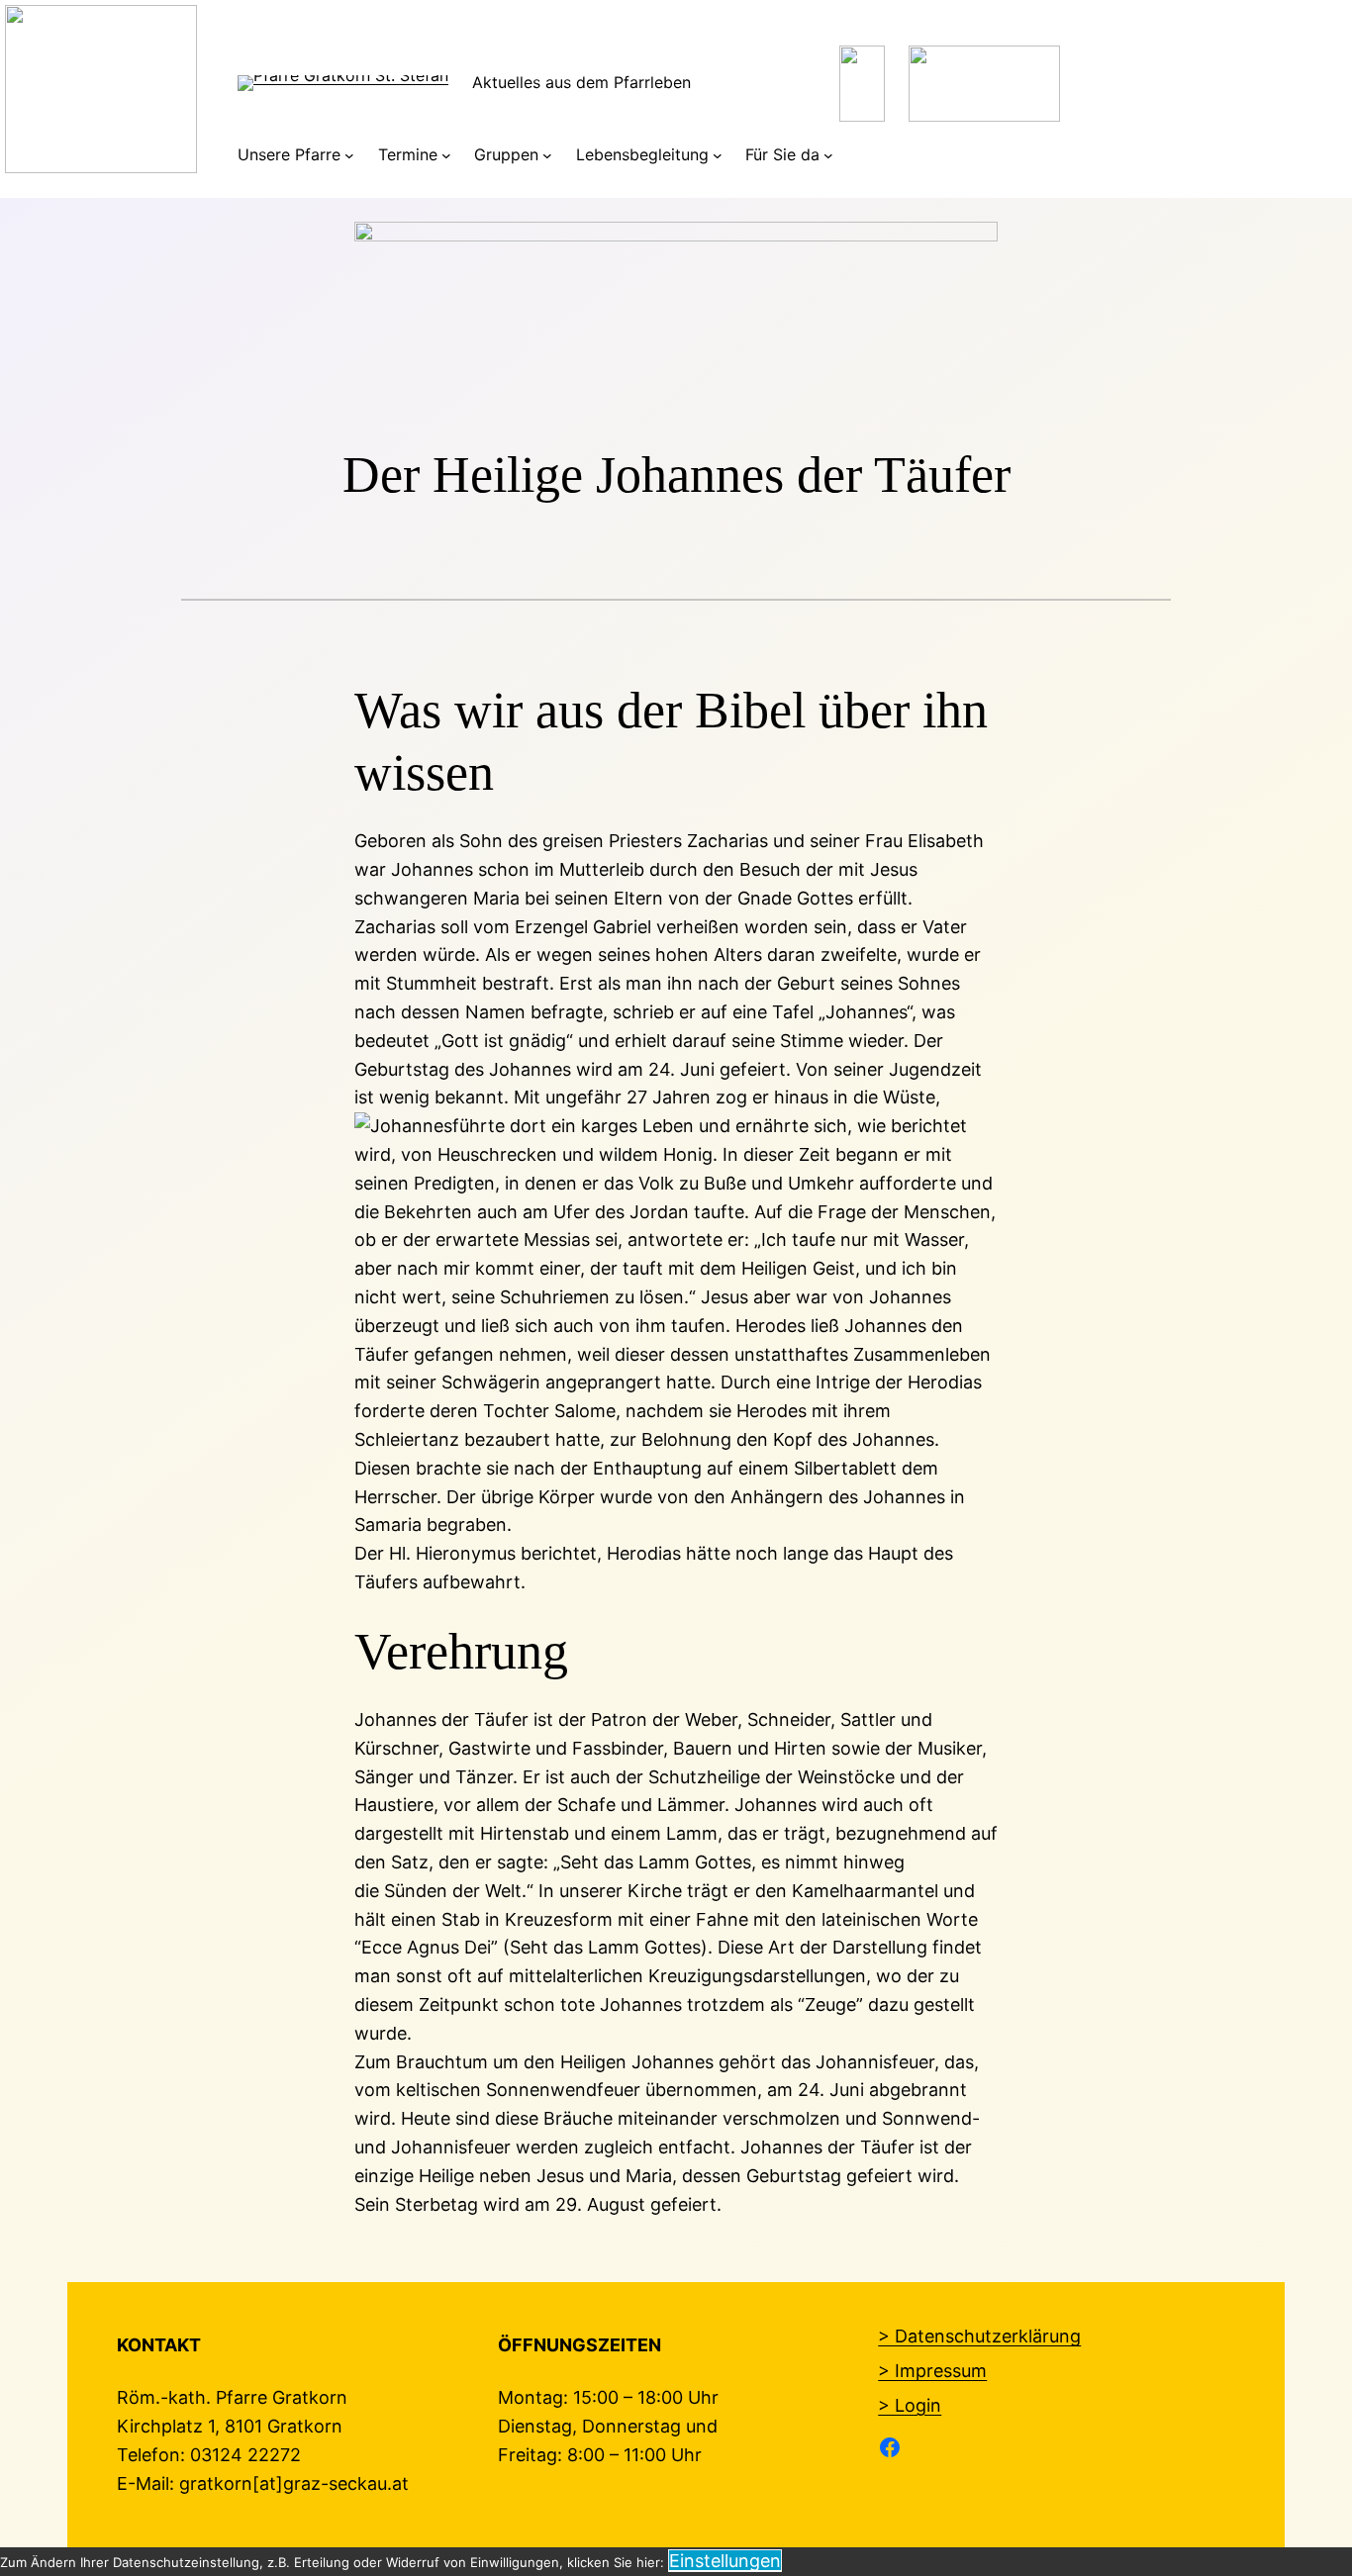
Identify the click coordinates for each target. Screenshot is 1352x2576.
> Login (910, 2405)
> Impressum (932, 2371)
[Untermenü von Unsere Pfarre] (349, 155)
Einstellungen (725, 2561)
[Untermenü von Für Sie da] (828, 155)
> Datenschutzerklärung (979, 2336)
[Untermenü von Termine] (446, 155)
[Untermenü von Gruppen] (547, 155)
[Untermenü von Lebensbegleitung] (718, 155)
